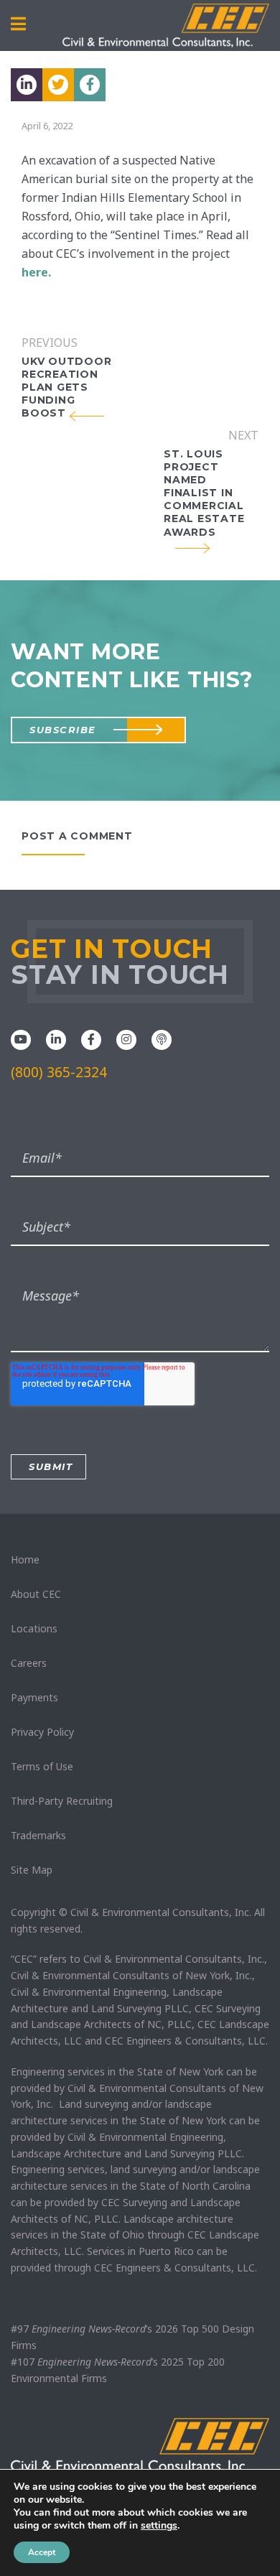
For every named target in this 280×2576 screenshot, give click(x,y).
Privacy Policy (42, 1732)
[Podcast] (162, 1038)
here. (36, 272)
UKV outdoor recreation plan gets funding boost (66, 387)
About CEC (36, 1594)
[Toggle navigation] (18, 24)
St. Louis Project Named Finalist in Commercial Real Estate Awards (204, 493)
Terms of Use (42, 1766)
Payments (34, 1697)
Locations (34, 1628)
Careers (29, 1663)
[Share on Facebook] (90, 85)
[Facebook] (91, 1038)
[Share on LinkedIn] (27, 85)
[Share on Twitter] (58, 85)
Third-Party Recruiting (62, 1801)
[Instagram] (126, 1038)
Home (25, 1559)
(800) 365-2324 (59, 1072)
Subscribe (63, 730)
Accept (42, 2552)
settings (159, 2526)
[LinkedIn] (56, 1038)
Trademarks (38, 1835)
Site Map (32, 1870)
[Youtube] (21, 1038)
